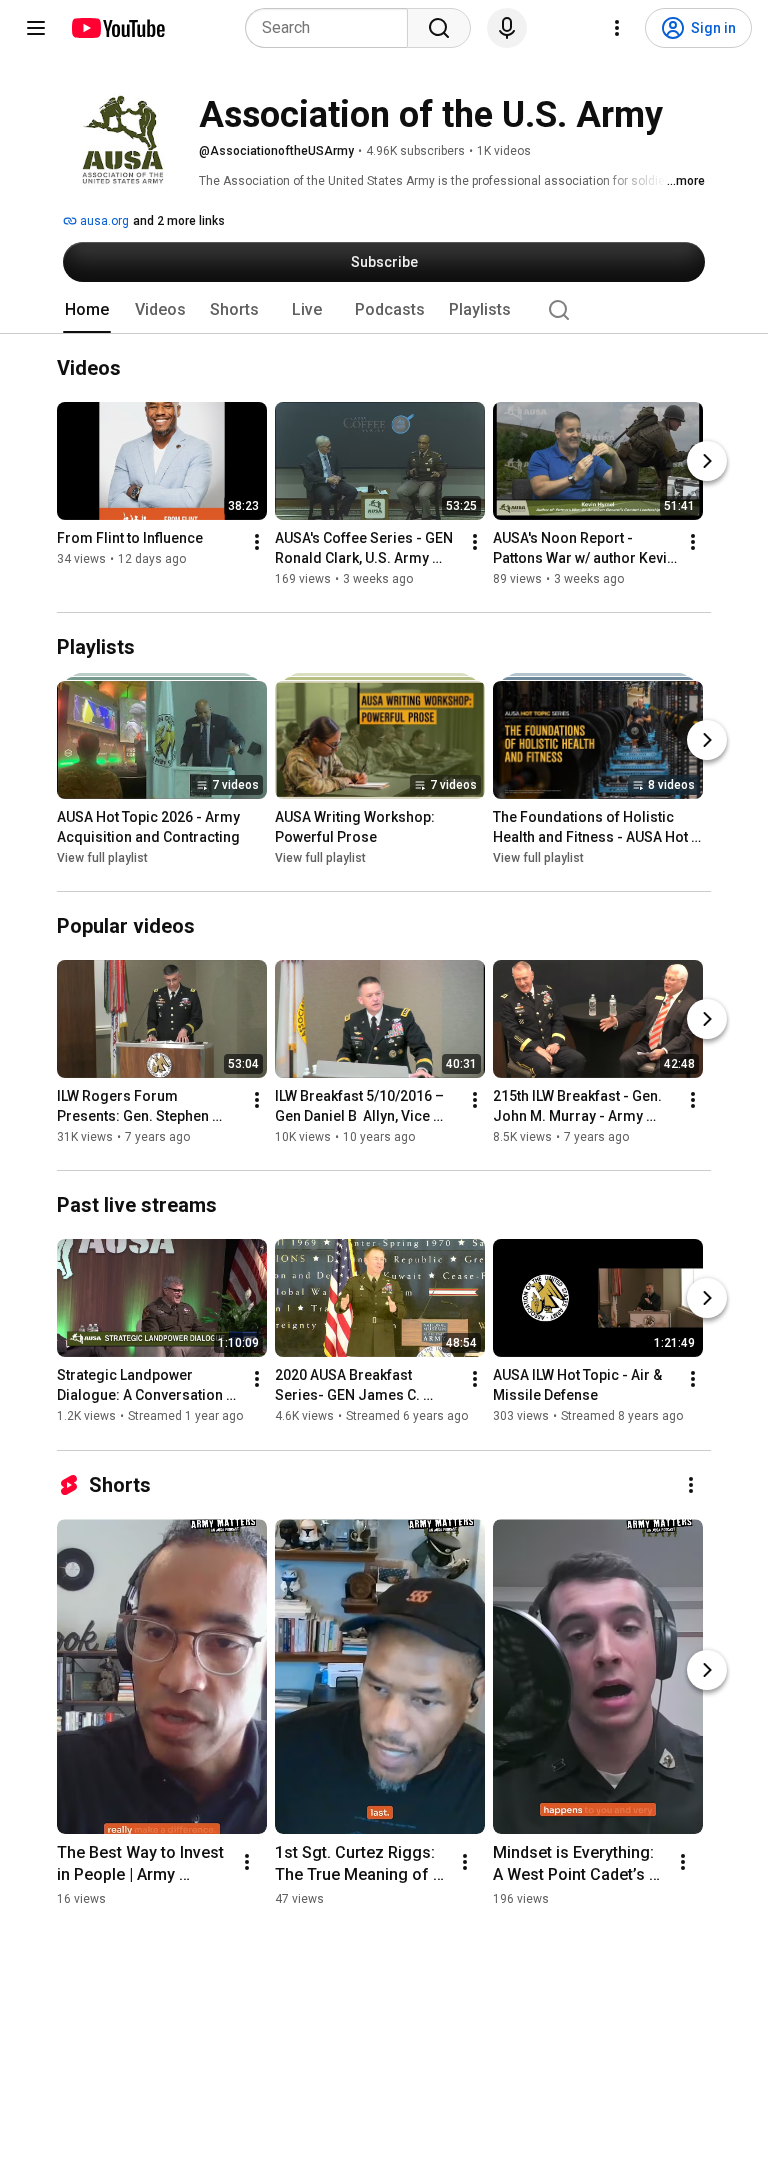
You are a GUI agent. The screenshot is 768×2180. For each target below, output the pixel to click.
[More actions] (257, 542)
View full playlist (102, 858)
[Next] (707, 461)
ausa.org (103, 221)
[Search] (439, 28)
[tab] (87, 310)
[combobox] (332, 28)
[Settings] (617, 28)
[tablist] (384, 310)
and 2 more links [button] (179, 221)
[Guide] (36, 28)
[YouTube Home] (117, 28)
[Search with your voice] (507, 28)
